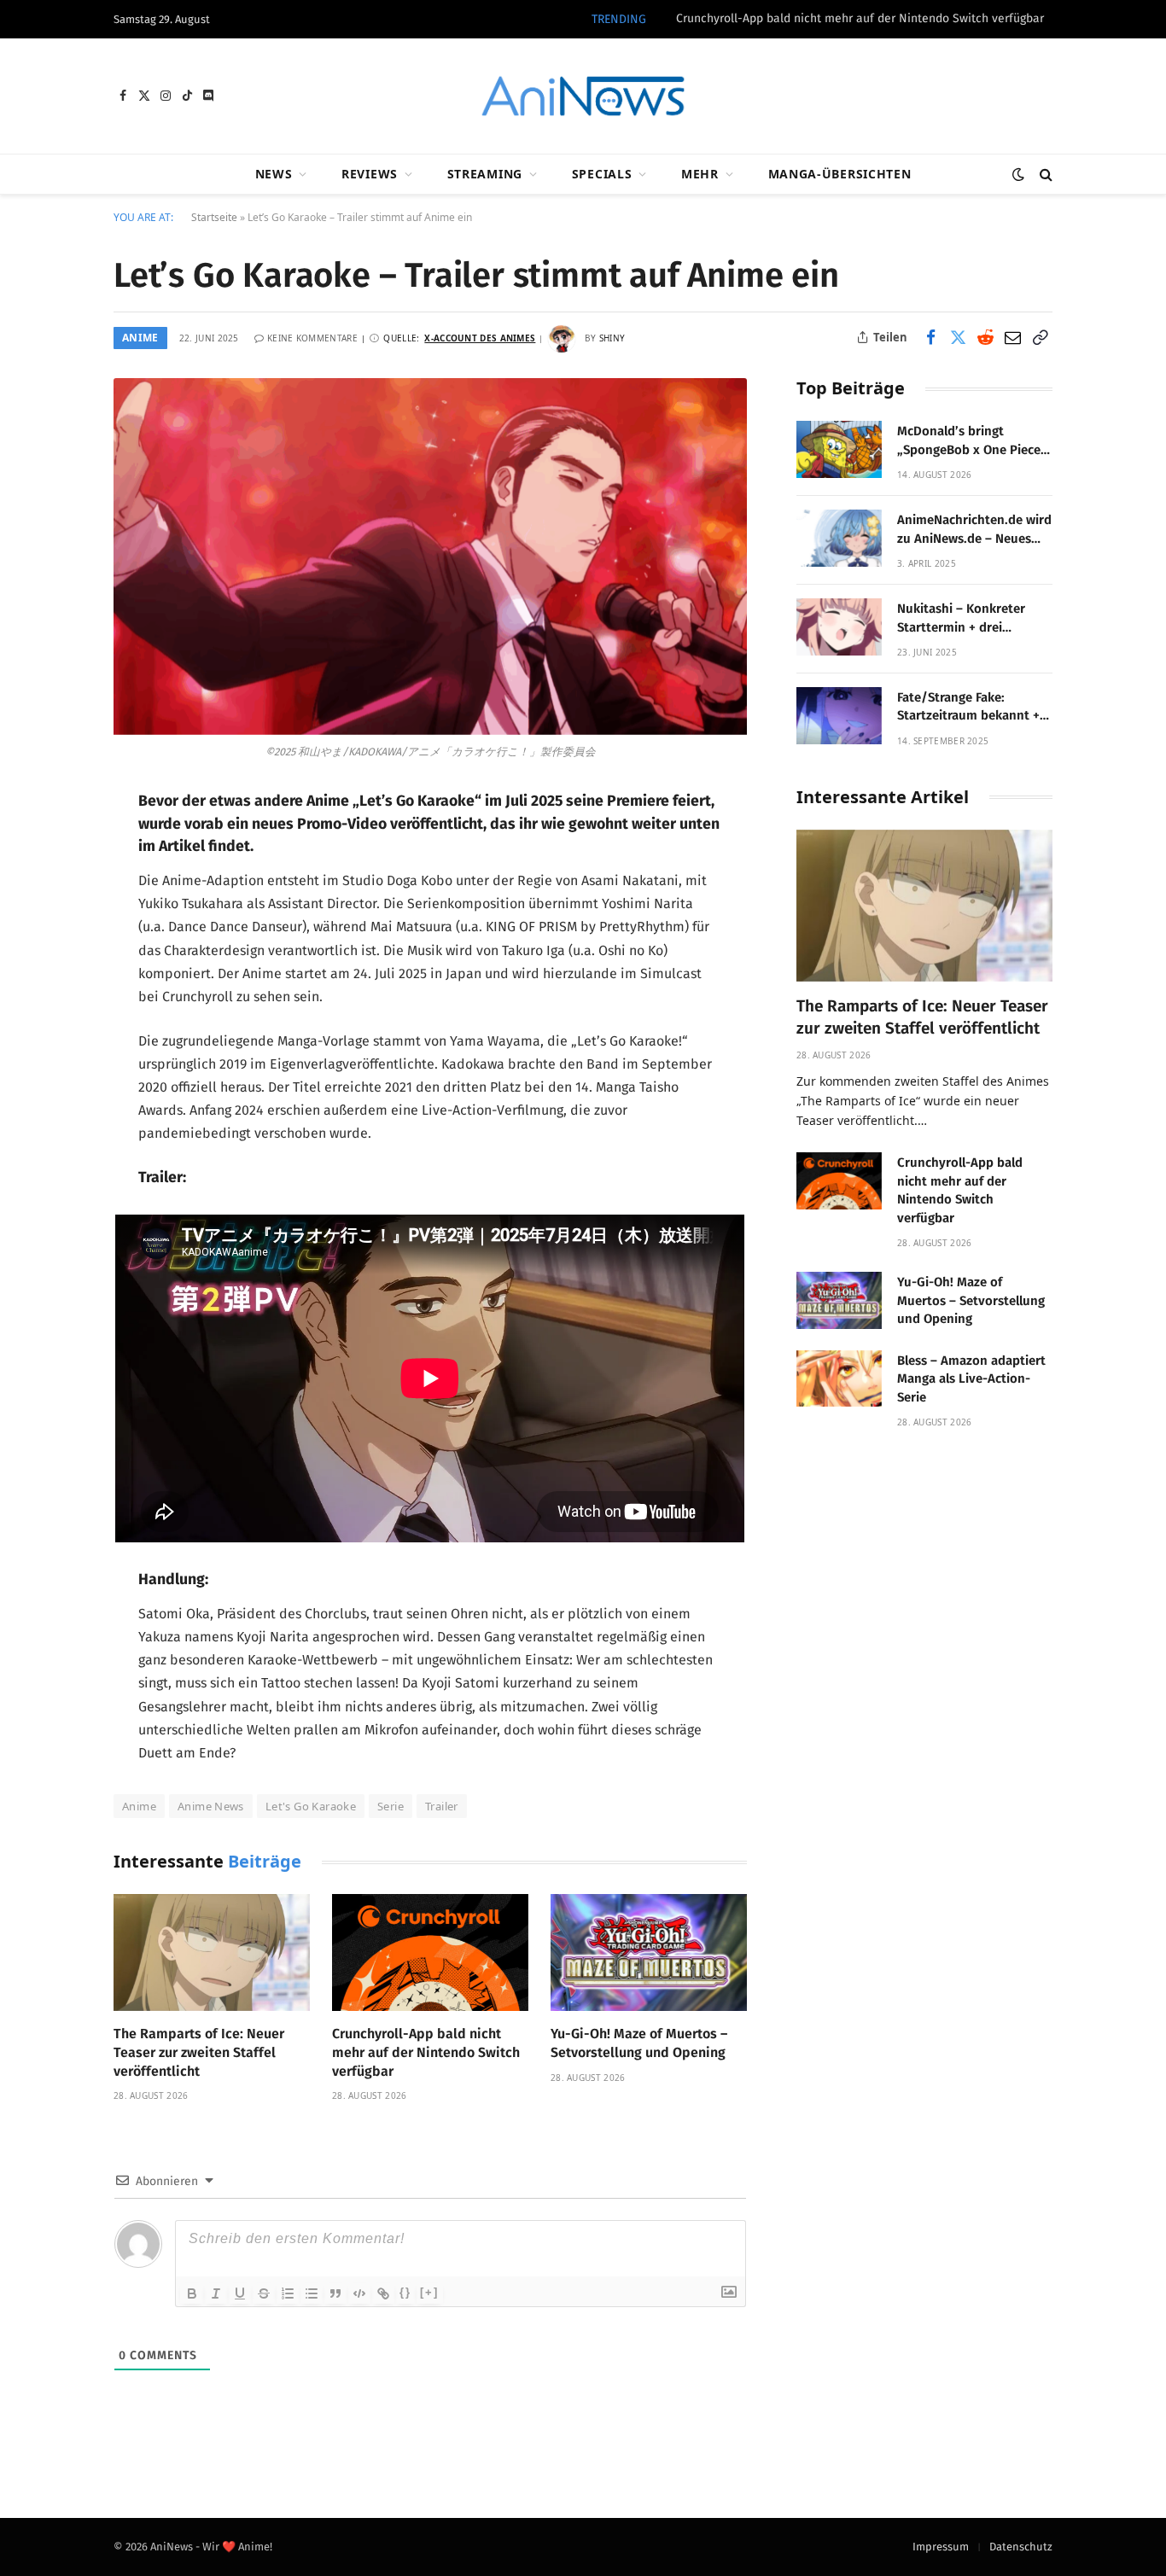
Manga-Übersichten (840, 174)
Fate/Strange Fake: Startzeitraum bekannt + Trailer (968, 708)
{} (405, 2292)
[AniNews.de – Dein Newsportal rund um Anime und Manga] (583, 96)
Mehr (700, 174)
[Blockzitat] (335, 2293)
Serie (391, 1806)
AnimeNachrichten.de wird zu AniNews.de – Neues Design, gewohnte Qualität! (974, 530)
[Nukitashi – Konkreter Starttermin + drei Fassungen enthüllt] (839, 627)
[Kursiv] (216, 2293)
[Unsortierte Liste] (312, 2293)
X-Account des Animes (480, 338)
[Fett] (192, 2293)
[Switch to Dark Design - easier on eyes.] (1018, 175)
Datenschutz (1021, 2547)
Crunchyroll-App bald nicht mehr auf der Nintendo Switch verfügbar (860, 18)
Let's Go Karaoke (311, 1806)
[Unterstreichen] (240, 2293)
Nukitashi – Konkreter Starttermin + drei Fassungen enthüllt (961, 619)
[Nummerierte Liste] (288, 2293)
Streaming (485, 174)
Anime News (211, 1806)
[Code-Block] (359, 2293)
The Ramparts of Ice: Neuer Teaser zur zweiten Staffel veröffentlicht (199, 2052)
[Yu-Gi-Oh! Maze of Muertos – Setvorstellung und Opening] (649, 1952)
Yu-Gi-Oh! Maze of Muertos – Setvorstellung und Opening (639, 2043)
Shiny (612, 338)
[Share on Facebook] (930, 337)
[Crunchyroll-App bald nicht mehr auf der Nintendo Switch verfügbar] (430, 1952)
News (274, 174)
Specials (602, 174)
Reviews (370, 174)
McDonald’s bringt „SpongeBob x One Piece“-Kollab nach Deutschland (974, 441)
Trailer (442, 1806)
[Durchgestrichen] (264, 2293)
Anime (140, 338)
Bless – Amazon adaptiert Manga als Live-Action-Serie (971, 1379)
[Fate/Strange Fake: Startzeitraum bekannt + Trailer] (839, 716)
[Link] (383, 2293)
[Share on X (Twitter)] (958, 337)
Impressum (941, 2547)
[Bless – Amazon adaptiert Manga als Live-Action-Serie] (839, 1379)
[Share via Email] (1012, 337)
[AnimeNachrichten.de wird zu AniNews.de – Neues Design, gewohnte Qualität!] (839, 538)
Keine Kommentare (312, 338)
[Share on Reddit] (985, 337)
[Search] (1044, 175)
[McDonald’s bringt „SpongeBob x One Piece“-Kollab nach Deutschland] (839, 449)
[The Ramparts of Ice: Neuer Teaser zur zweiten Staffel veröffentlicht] (212, 1952)
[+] (429, 2292)
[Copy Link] (1040, 337)
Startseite (214, 217)
